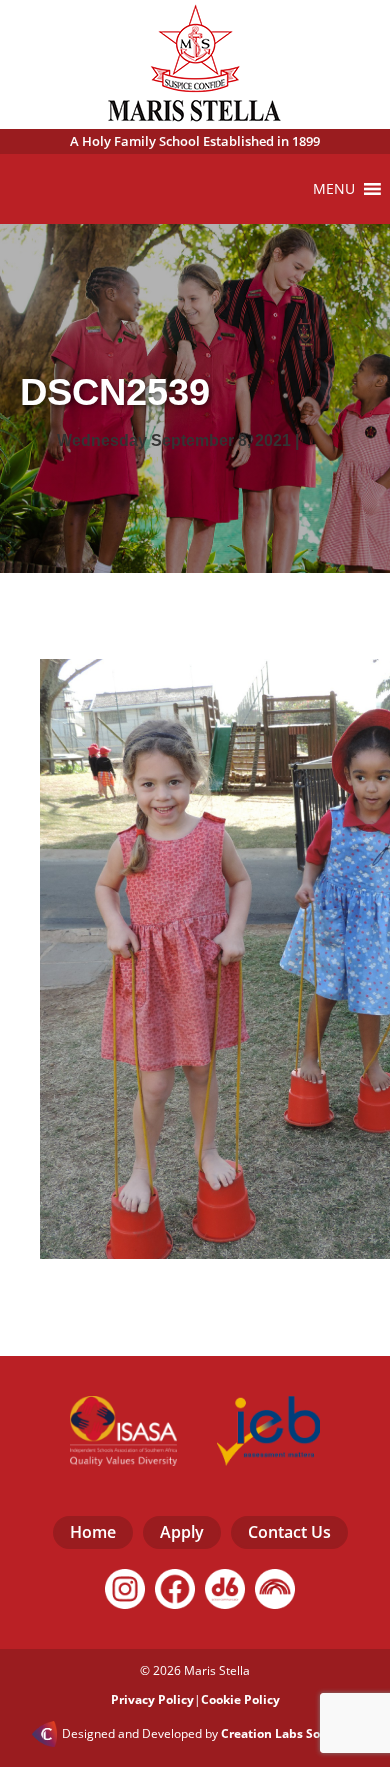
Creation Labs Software (290, 1734)
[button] (334, 189)
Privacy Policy (152, 1699)
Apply (182, 1532)
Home (93, 1532)
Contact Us (289, 1532)
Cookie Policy (240, 1699)
